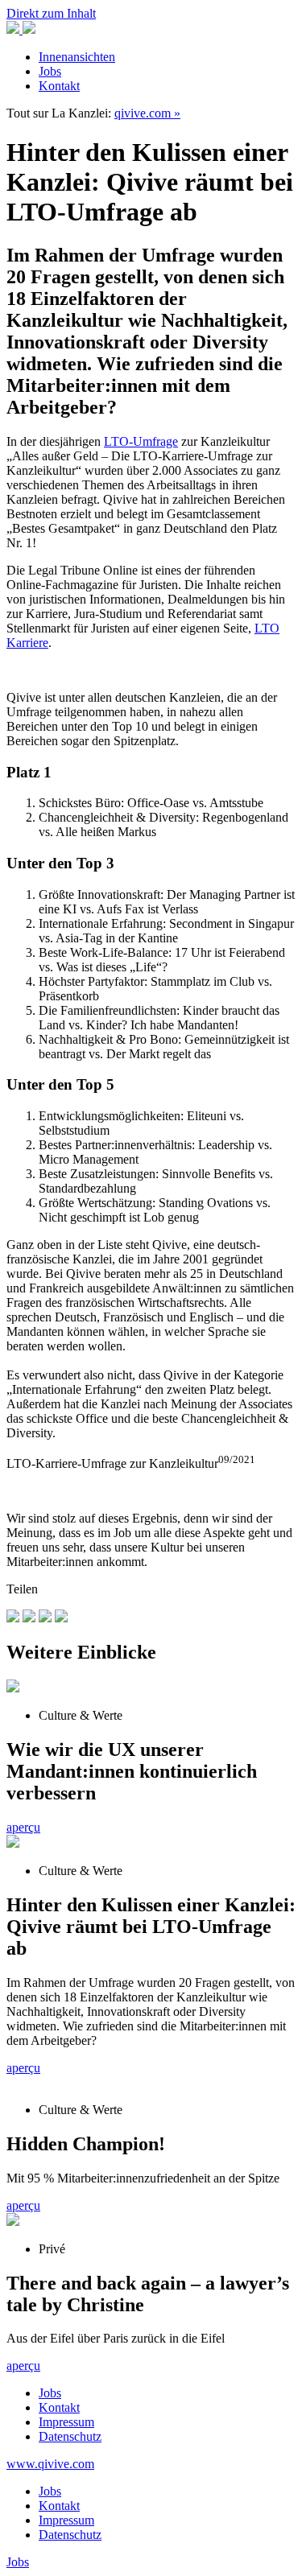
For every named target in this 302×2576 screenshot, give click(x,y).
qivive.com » (147, 113)
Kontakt (59, 86)
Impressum (66, 2422)
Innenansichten (77, 57)
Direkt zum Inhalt (51, 13)
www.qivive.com (50, 2464)
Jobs (50, 71)
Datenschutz (70, 2436)
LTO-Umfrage (141, 441)
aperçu (23, 1827)
